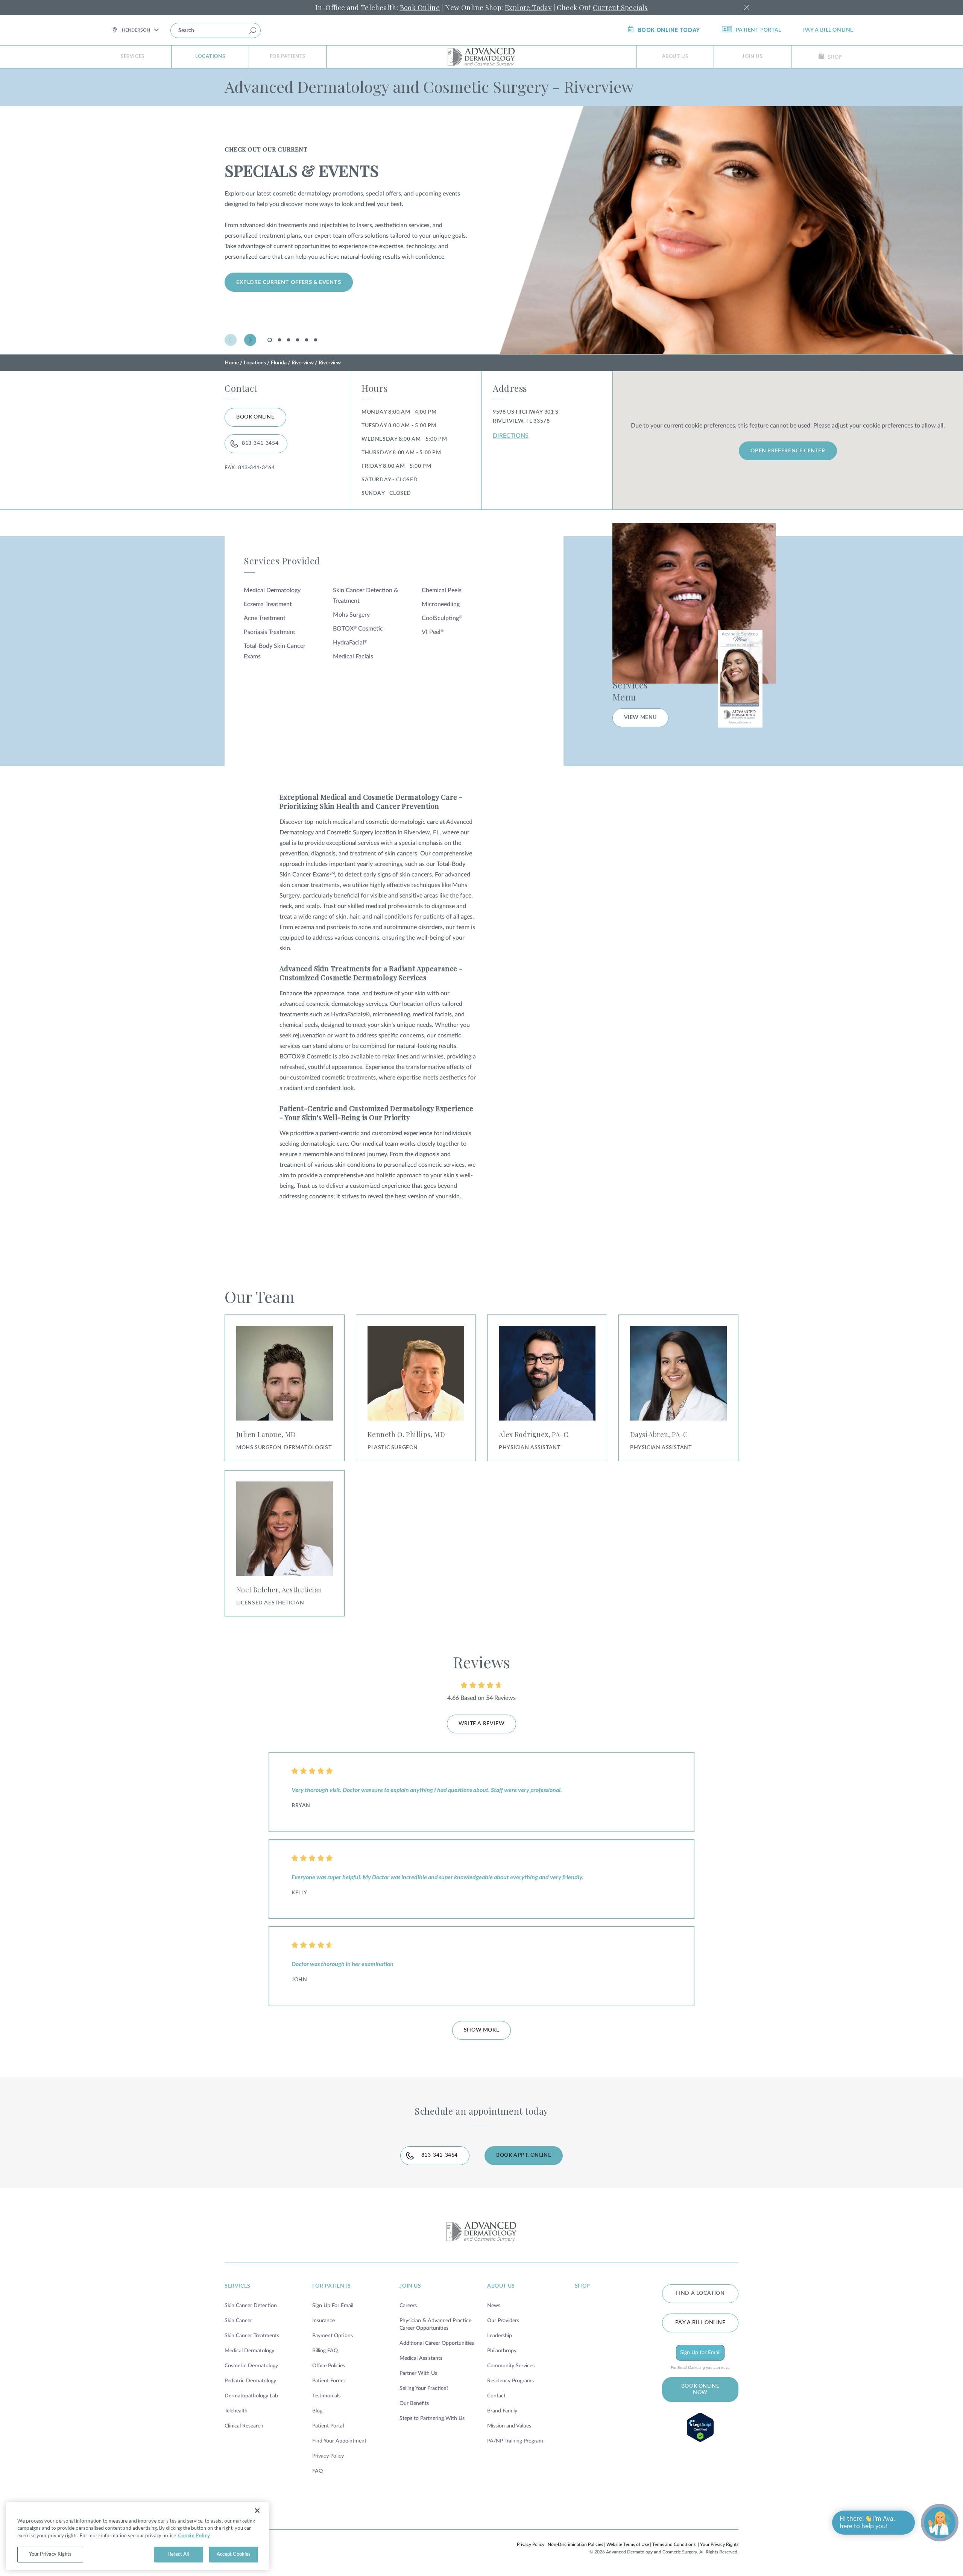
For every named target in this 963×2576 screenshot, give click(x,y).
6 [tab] (316, 340)
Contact (496, 2396)
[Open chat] (940, 2523)
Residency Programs (510, 2381)
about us (501, 2286)
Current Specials (620, 8)
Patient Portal (758, 30)
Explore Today (528, 8)
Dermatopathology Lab (251, 2396)
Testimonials (326, 2396)
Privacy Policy (328, 2456)
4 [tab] (298, 340)
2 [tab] (279, 340)
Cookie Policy (194, 2535)
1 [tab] (271, 342)
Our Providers (503, 2321)
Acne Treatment (265, 618)
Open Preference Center (788, 451)
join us (410, 2286)
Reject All (178, 2554)
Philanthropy (502, 2351)
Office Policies (329, 2366)
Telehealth (236, 2411)
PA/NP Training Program (515, 2441)
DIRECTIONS (511, 436)
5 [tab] (307, 340)
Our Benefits (414, 2403)
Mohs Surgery (351, 615)
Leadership (500, 2336)
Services (133, 57)
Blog (317, 2411)
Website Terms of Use (628, 2544)
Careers (408, 2306)
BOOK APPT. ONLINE (524, 2155)
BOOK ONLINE (255, 417)
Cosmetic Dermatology (251, 2366)
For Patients (288, 57)
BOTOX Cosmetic (358, 629)
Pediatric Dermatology (250, 2381)
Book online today (669, 30)
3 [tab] (289, 340)
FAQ (317, 2471)
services (238, 2286)
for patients (332, 2286)
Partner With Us (418, 2373)
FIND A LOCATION (700, 2293)
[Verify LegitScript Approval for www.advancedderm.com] (700, 2427)
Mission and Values (509, 2426)
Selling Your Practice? (424, 2388)
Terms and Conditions (674, 2544)
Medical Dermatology (272, 590)
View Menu (640, 717)
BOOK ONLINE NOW (700, 2389)
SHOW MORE (481, 2030)
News (494, 2306)
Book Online (420, 8)
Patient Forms (328, 2381)
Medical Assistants (421, 2358)
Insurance (324, 2321)
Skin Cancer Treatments (252, 2336)
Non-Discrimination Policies (575, 2544)
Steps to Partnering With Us (432, 2418)
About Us (675, 57)
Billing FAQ (325, 2351)
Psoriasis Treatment (270, 632)
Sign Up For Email (333, 2306)
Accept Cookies (234, 2554)
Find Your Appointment (339, 2441)
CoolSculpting (442, 618)
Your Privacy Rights (719, 2544)
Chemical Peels (442, 590)
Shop (835, 57)
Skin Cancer (238, 2321)
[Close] (257, 2511)
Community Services (511, 2366)
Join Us (752, 57)
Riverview (303, 363)
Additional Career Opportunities (437, 2343)
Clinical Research (244, 2426)
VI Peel (433, 632)
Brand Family (502, 2411)
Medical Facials (353, 657)
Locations (210, 57)
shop (583, 2286)
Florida (279, 363)
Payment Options (333, 2336)
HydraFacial (350, 643)
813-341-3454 (260, 443)
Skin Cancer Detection (251, 2306)
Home (232, 363)
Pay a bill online (828, 30)
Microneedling (441, 604)
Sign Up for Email (700, 2353)
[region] (138, 2536)
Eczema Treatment (268, 604)
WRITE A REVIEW (481, 1724)
